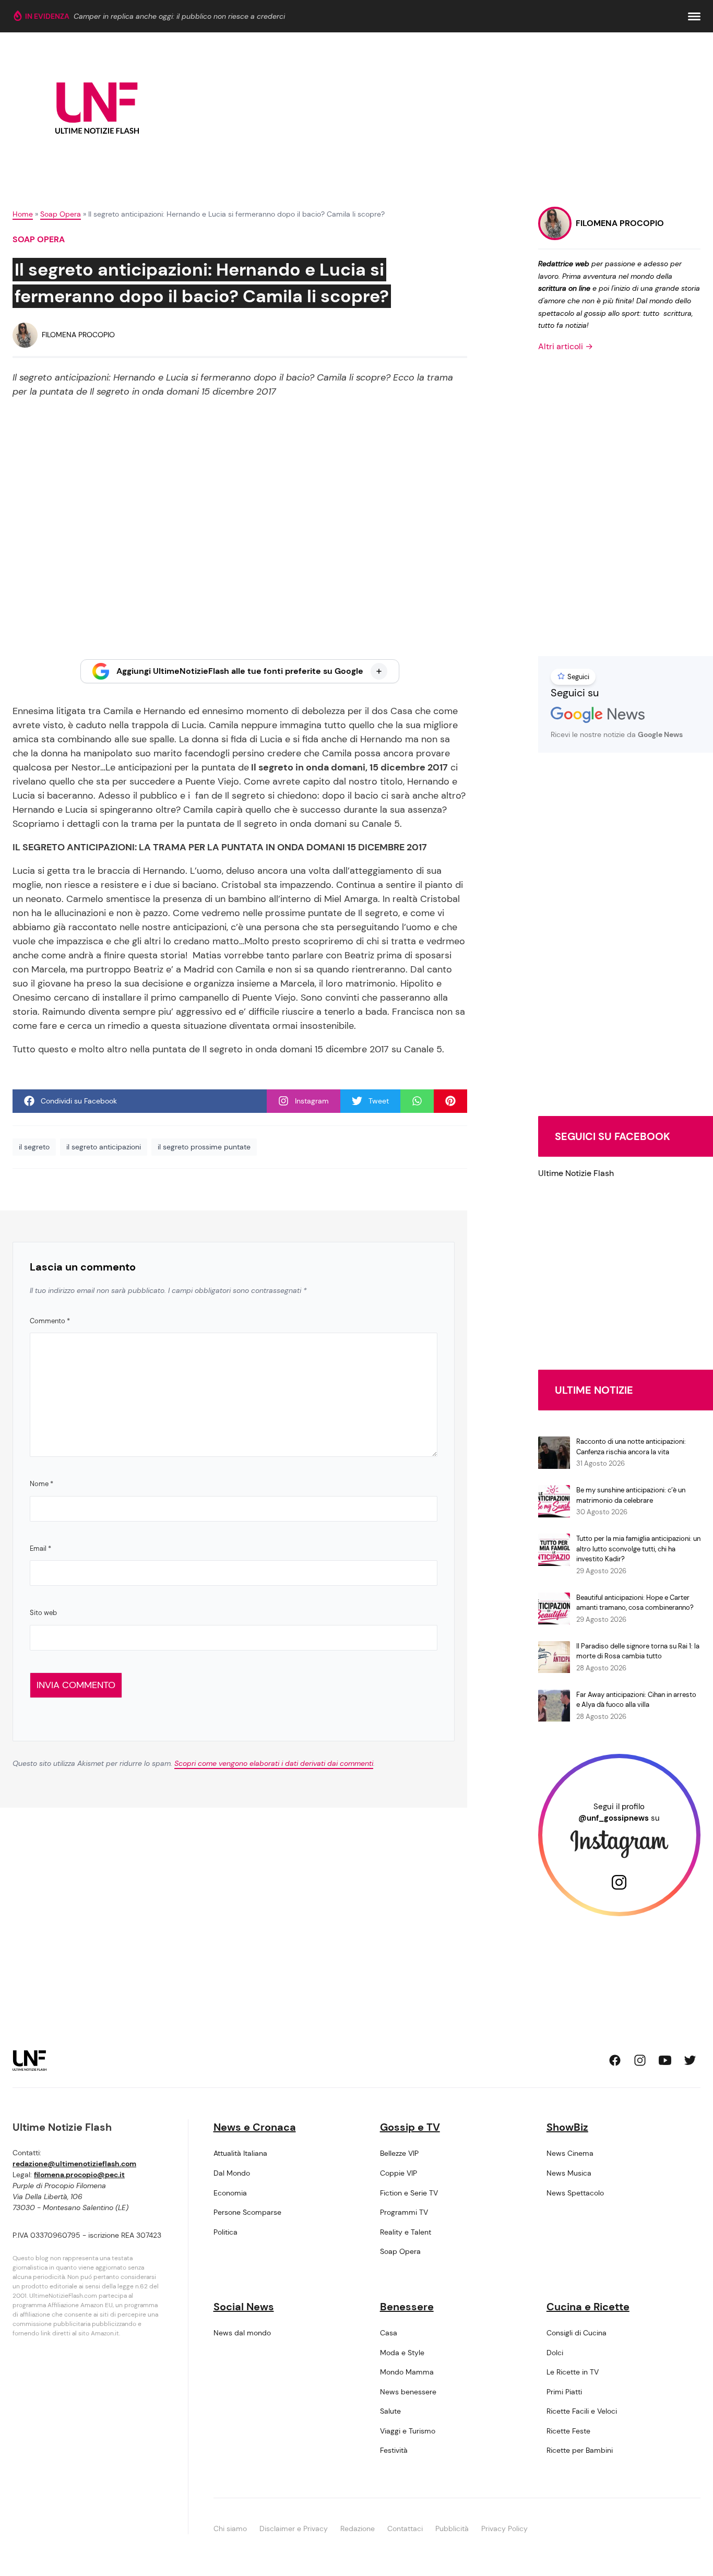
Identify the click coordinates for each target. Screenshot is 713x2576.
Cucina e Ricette (588, 2307)
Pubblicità (452, 2528)
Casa (389, 2333)
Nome (41, 1484)
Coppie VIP (399, 2173)
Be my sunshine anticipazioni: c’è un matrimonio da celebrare (631, 1495)
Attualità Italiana (240, 2153)
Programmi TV (404, 2212)
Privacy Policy (504, 2528)
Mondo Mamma (407, 2372)
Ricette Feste (568, 2431)
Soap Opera (61, 214)
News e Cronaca (255, 2127)
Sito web (43, 1613)
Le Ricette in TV (573, 2372)
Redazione (358, 2528)
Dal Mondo (232, 2173)
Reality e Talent (406, 2232)
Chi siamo (230, 2528)
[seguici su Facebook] (615, 2060)
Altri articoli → (566, 346)
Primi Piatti (564, 2392)
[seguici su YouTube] (665, 2060)
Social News (244, 2307)
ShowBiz (567, 2127)
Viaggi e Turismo (408, 2431)
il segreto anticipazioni (104, 1147)
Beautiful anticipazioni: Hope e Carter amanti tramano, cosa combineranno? (635, 1603)
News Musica (569, 2173)
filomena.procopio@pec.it (79, 2175)
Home (23, 214)
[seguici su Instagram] (640, 2060)
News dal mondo (242, 2333)
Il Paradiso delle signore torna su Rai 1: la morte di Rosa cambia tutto (638, 1651)
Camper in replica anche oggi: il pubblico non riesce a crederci (179, 16)
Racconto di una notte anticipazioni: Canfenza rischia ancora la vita (631, 1447)
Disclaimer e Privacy (294, 2528)
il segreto (34, 1147)
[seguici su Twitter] (690, 2060)
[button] (694, 16)
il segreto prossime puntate (204, 1147)
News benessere (408, 2392)
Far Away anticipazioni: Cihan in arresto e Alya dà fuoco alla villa (636, 1700)
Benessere (407, 2307)
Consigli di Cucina (577, 2333)
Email (40, 1548)
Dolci (555, 2353)
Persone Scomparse (247, 2212)
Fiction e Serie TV (409, 2193)
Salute (390, 2411)
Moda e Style (402, 2353)
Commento (50, 1321)
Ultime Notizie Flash (576, 1173)
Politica (225, 2232)
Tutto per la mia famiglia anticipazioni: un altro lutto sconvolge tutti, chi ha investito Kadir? (638, 1549)
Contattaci (405, 2528)
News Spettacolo (575, 2193)
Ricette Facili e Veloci (582, 2411)
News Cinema (570, 2153)
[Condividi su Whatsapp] (417, 1101)
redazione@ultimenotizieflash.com (74, 2164)
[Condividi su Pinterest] (450, 1101)
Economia (230, 2193)
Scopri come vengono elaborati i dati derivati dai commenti (274, 1763)
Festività (394, 2450)
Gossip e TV (410, 2127)
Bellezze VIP (399, 2153)
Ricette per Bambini (580, 2450)
